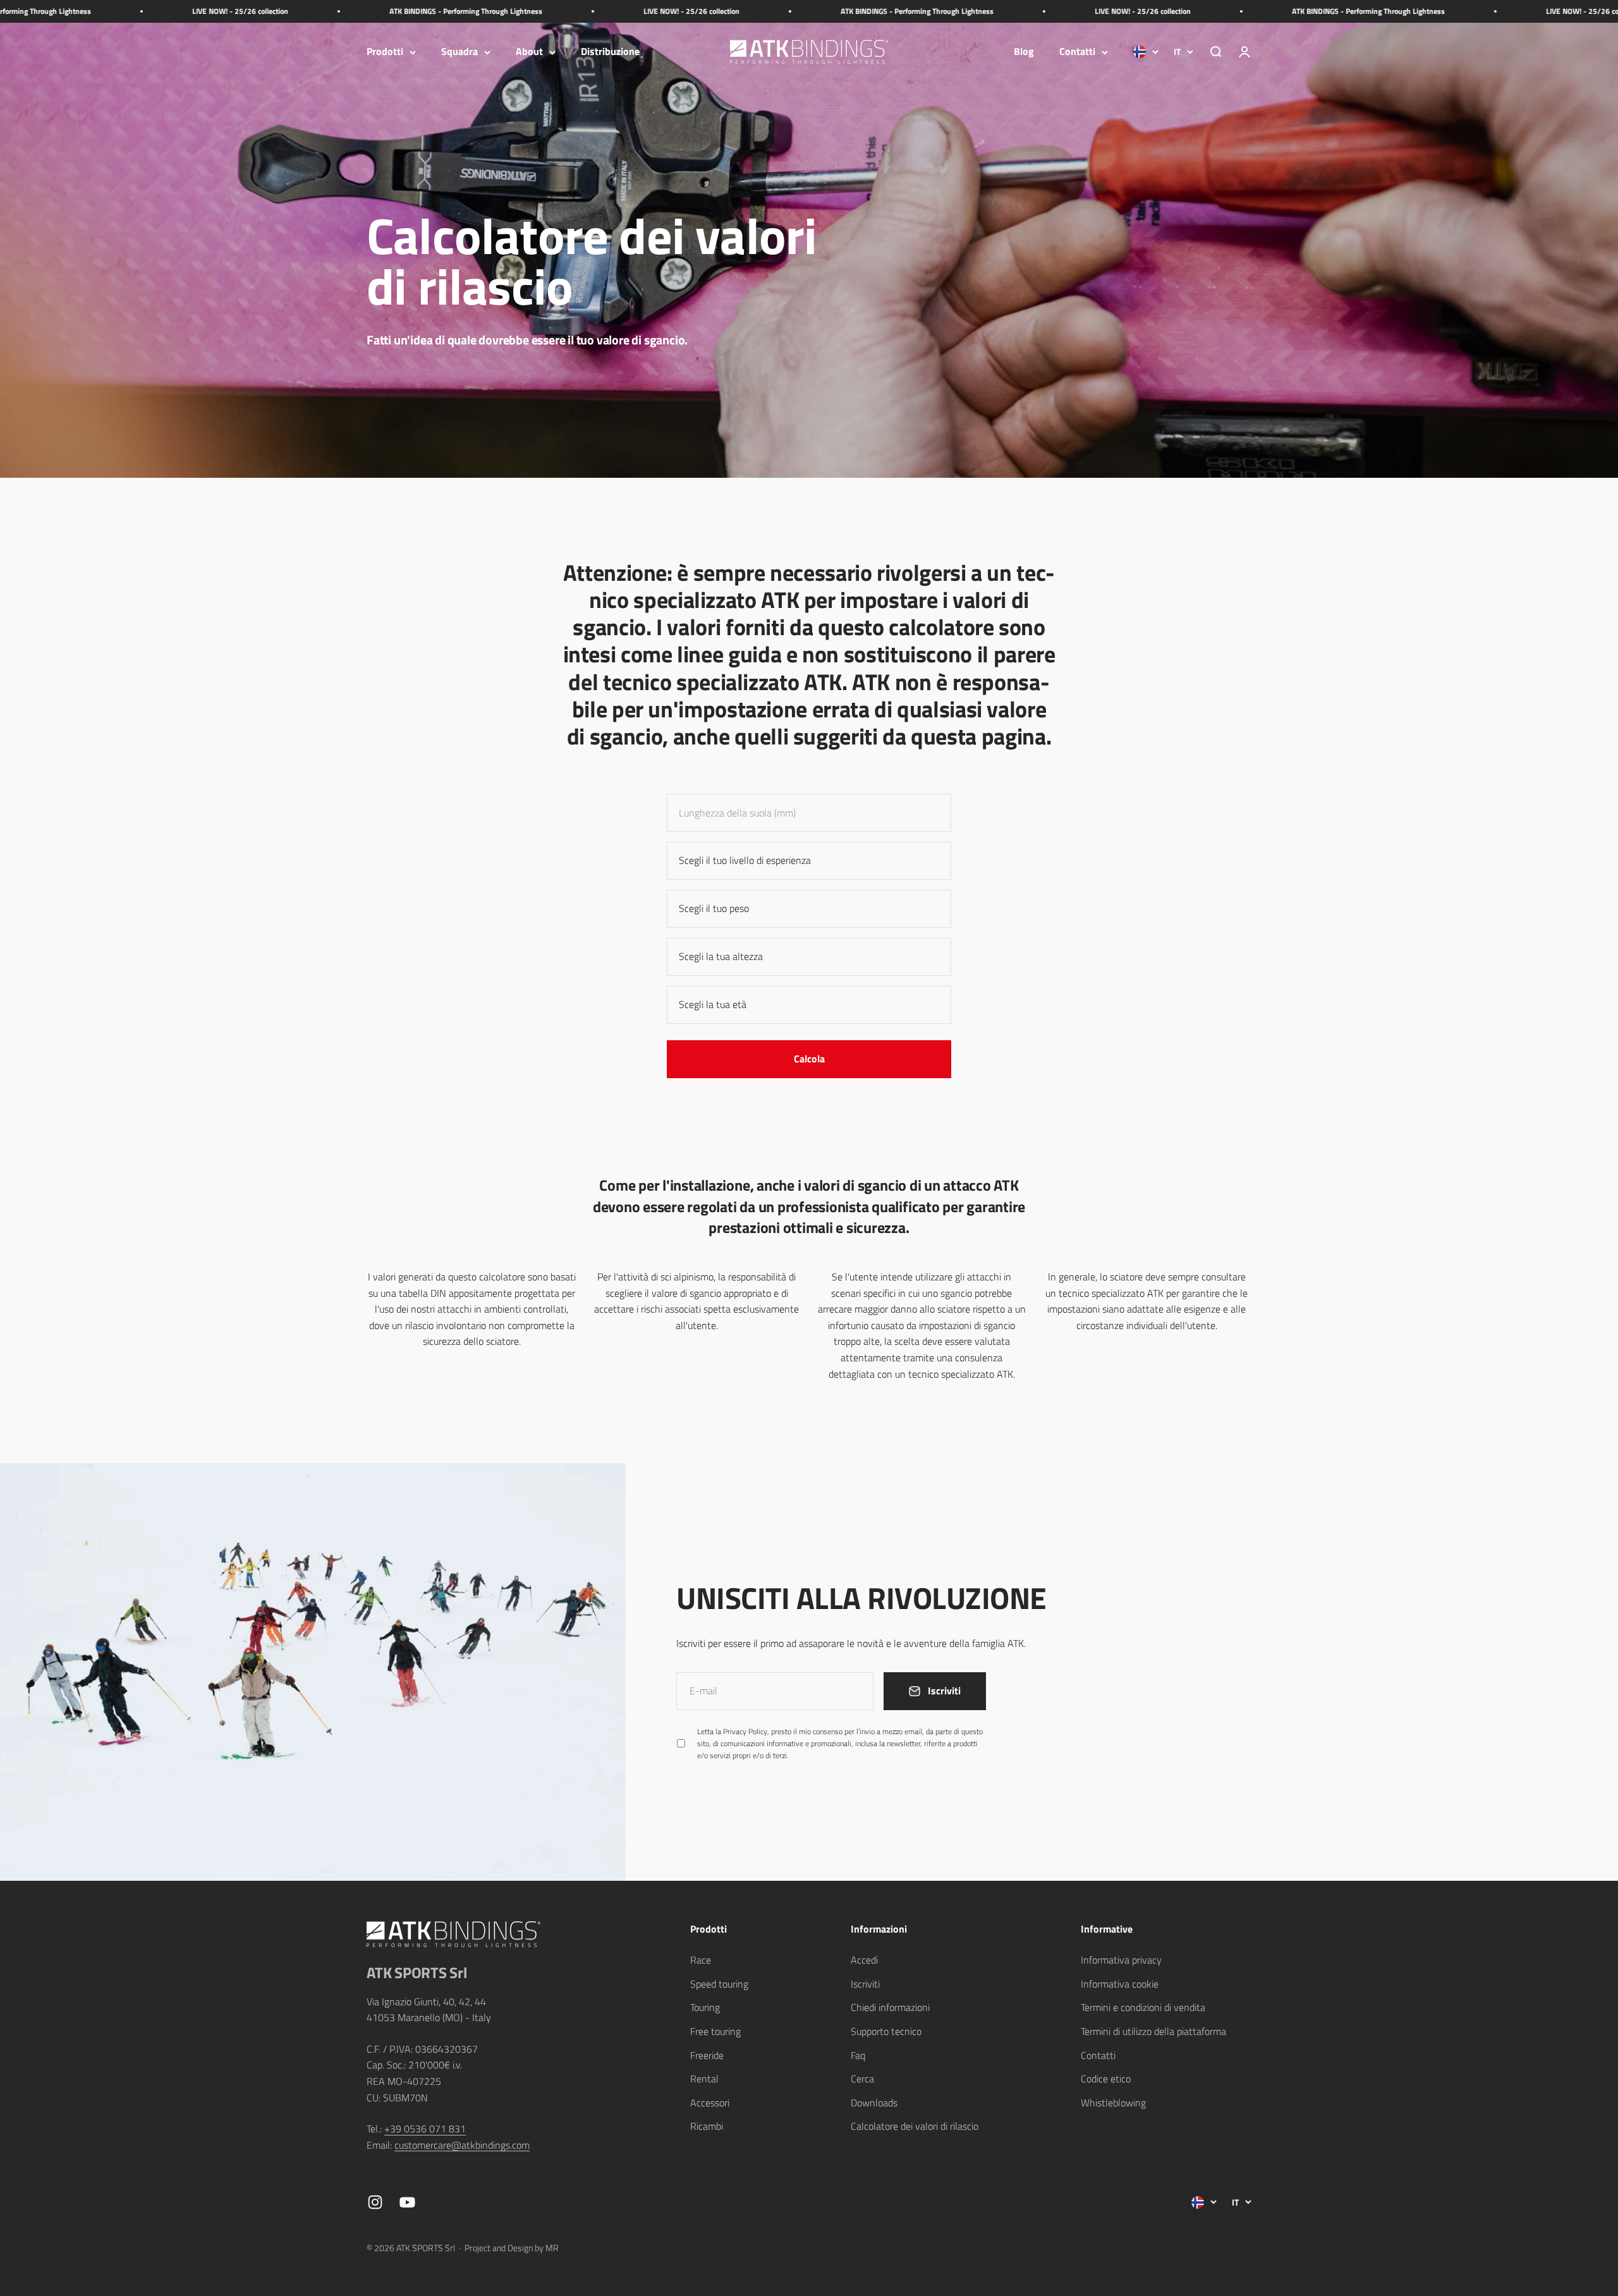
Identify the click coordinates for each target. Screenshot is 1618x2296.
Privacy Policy (1426, 2160)
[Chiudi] (1582, 1945)
